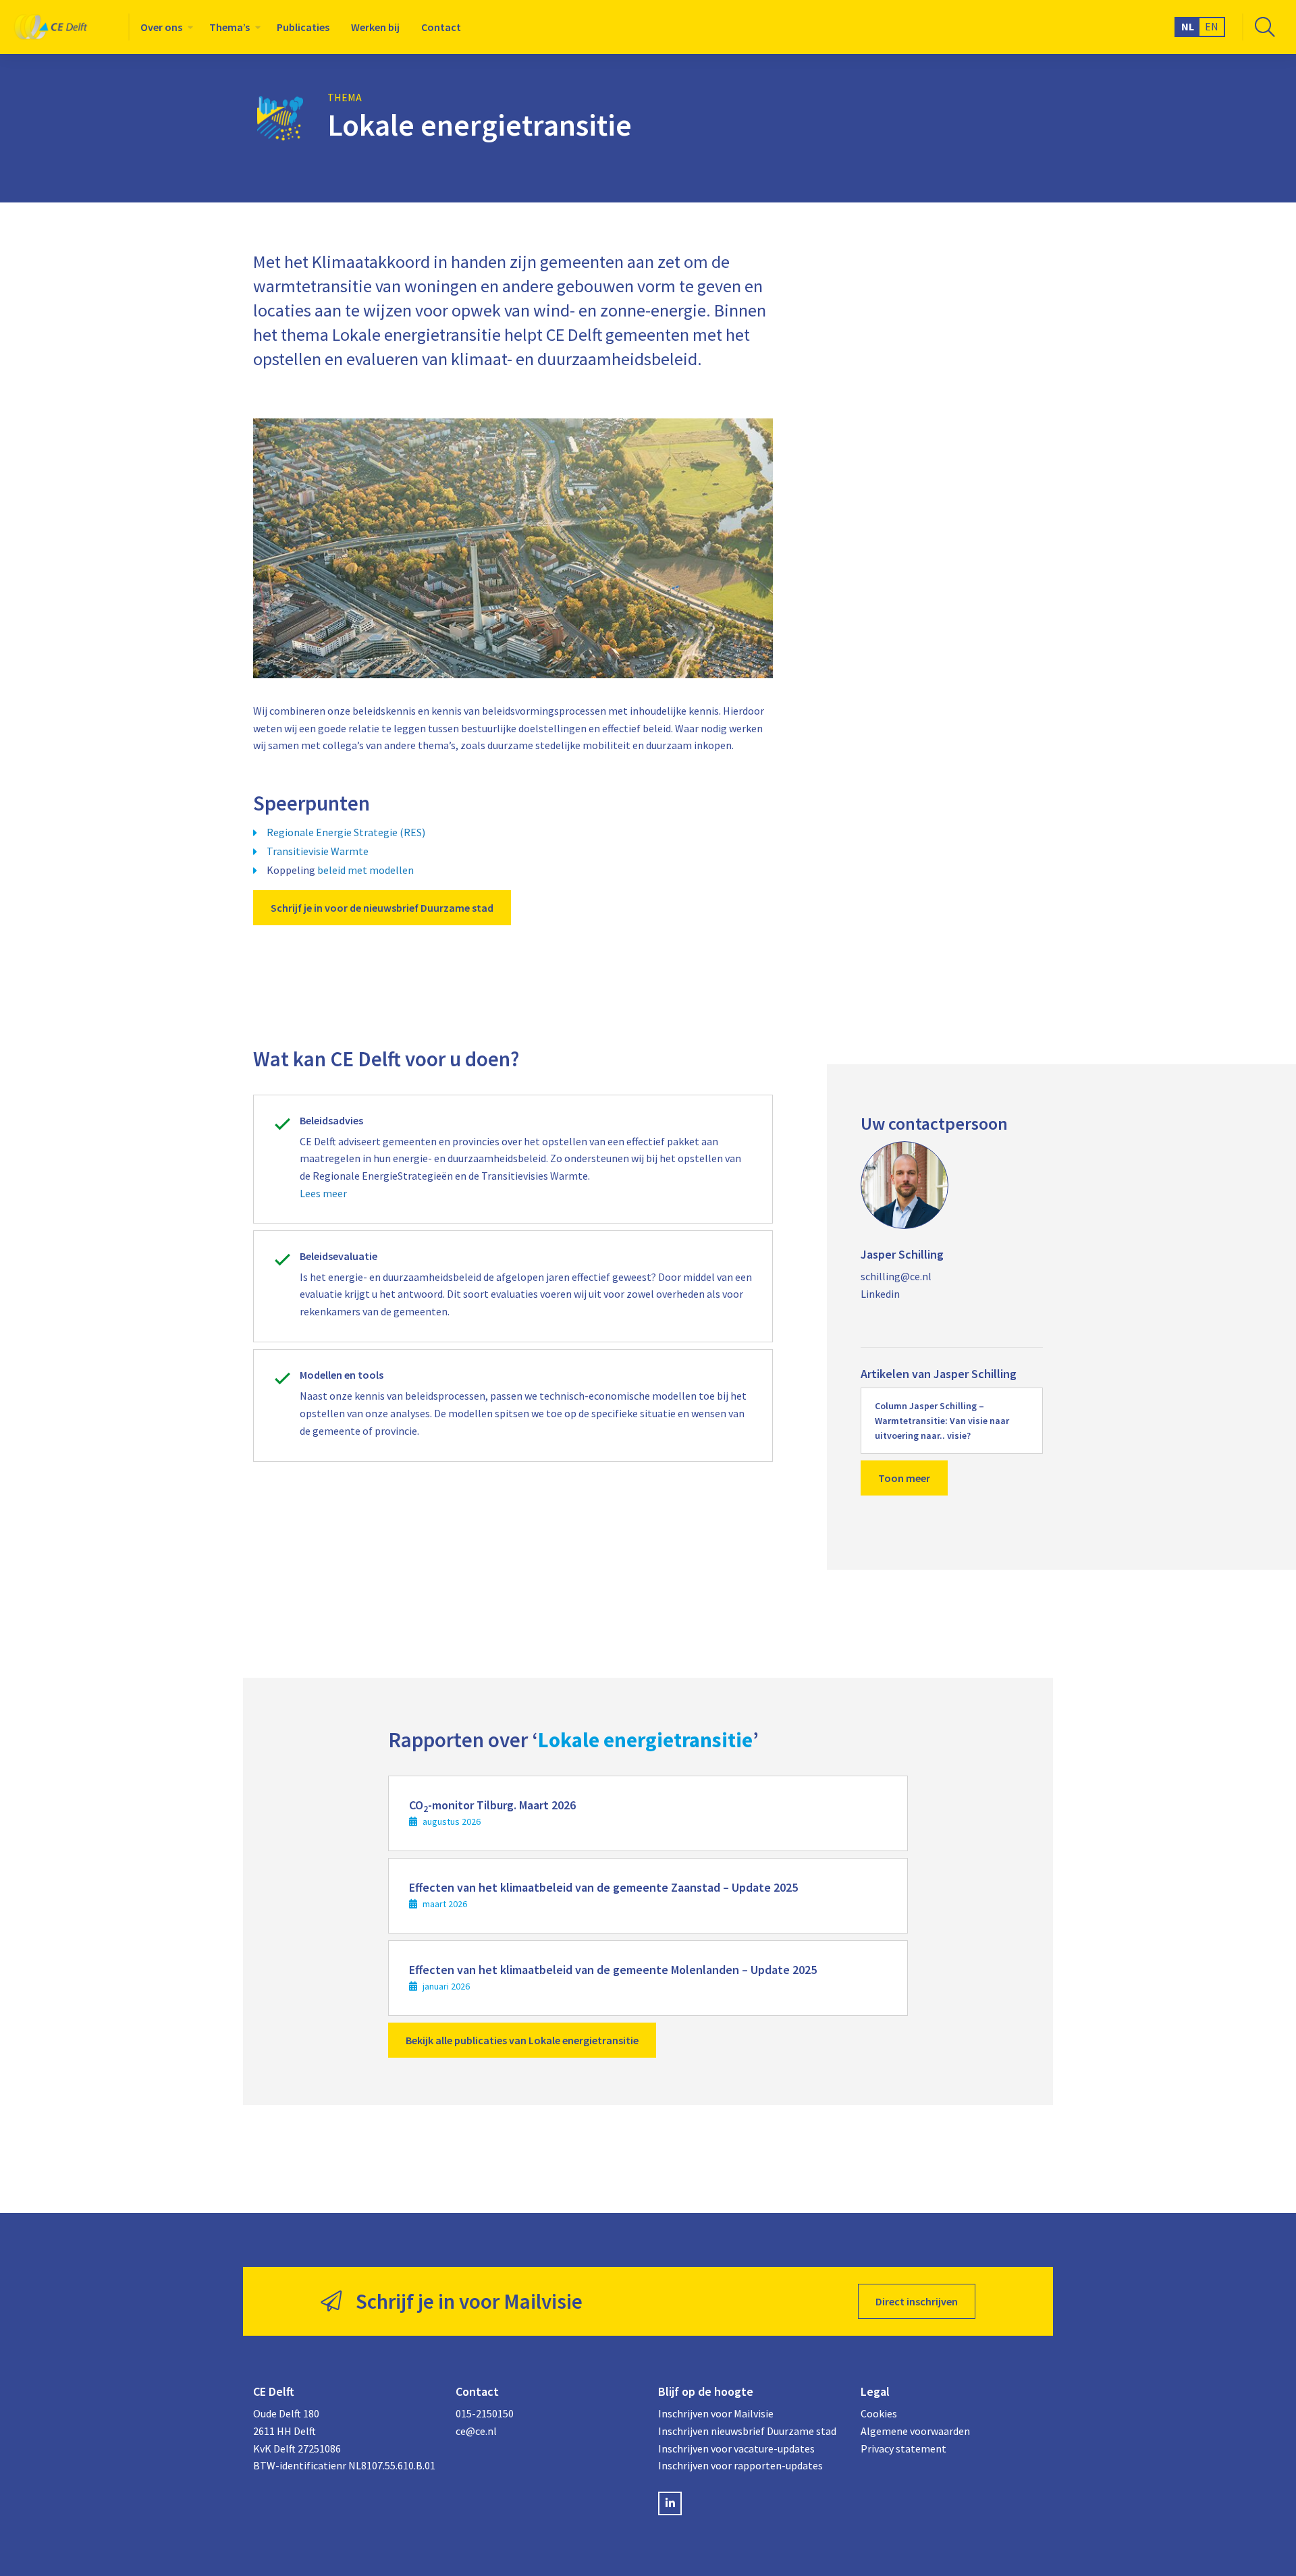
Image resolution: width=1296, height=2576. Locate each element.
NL (1188, 26)
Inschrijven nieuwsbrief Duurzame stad (747, 2431)
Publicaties (303, 27)
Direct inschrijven (917, 2301)
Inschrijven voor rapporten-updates (740, 2465)
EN (1212, 26)
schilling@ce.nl (896, 1276)
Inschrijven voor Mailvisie (716, 2413)
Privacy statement (903, 2448)
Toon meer (904, 1478)
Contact (441, 27)
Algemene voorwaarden (915, 2431)
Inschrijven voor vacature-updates (736, 2448)
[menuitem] (164, 27)
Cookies (879, 2413)
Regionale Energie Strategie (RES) (346, 832)
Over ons (161, 27)
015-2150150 (485, 2413)
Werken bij (375, 27)
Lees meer (323, 1193)
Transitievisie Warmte (318, 851)
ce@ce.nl (476, 2431)
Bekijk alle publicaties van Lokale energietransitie (522, 2040)
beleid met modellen (366, 870)
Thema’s (230, 27)
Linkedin (880, 1294)
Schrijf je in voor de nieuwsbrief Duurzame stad (382, 908)
